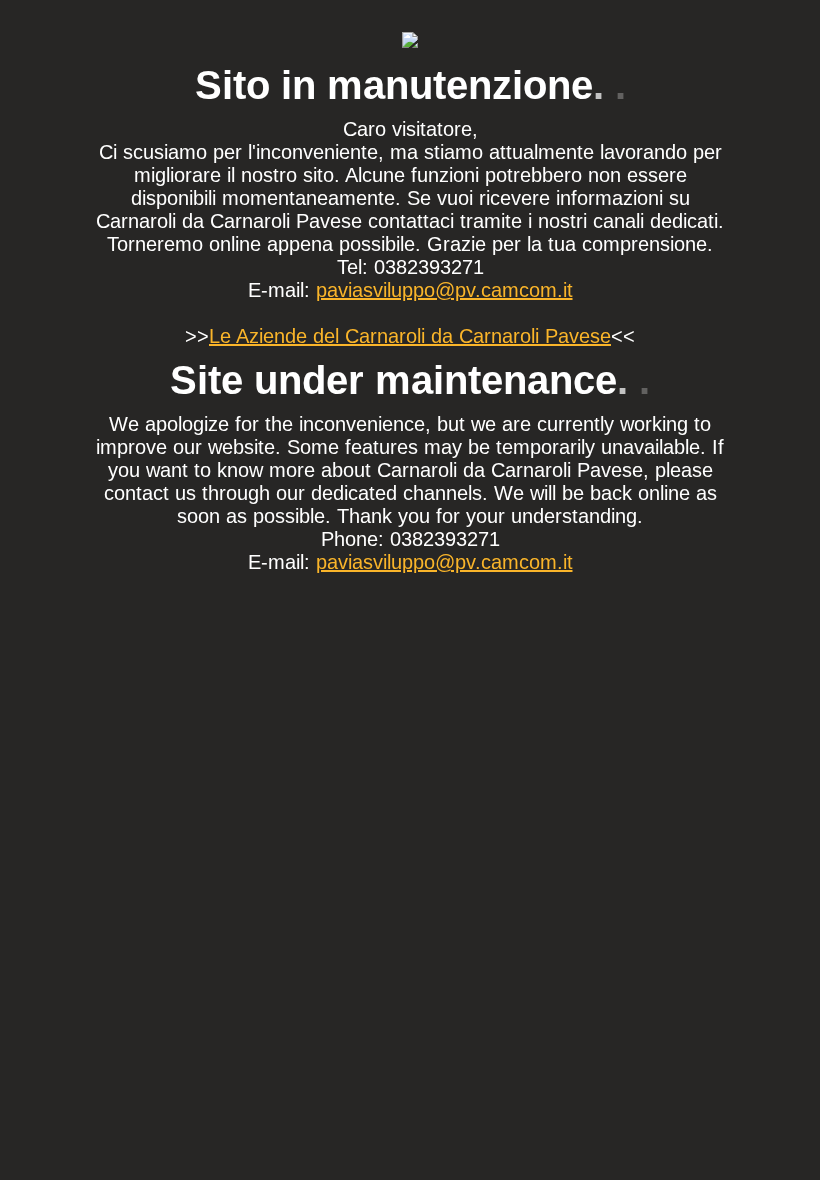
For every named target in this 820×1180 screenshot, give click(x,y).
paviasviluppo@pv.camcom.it (444, 290)
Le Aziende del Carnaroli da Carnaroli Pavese (410, 336)
